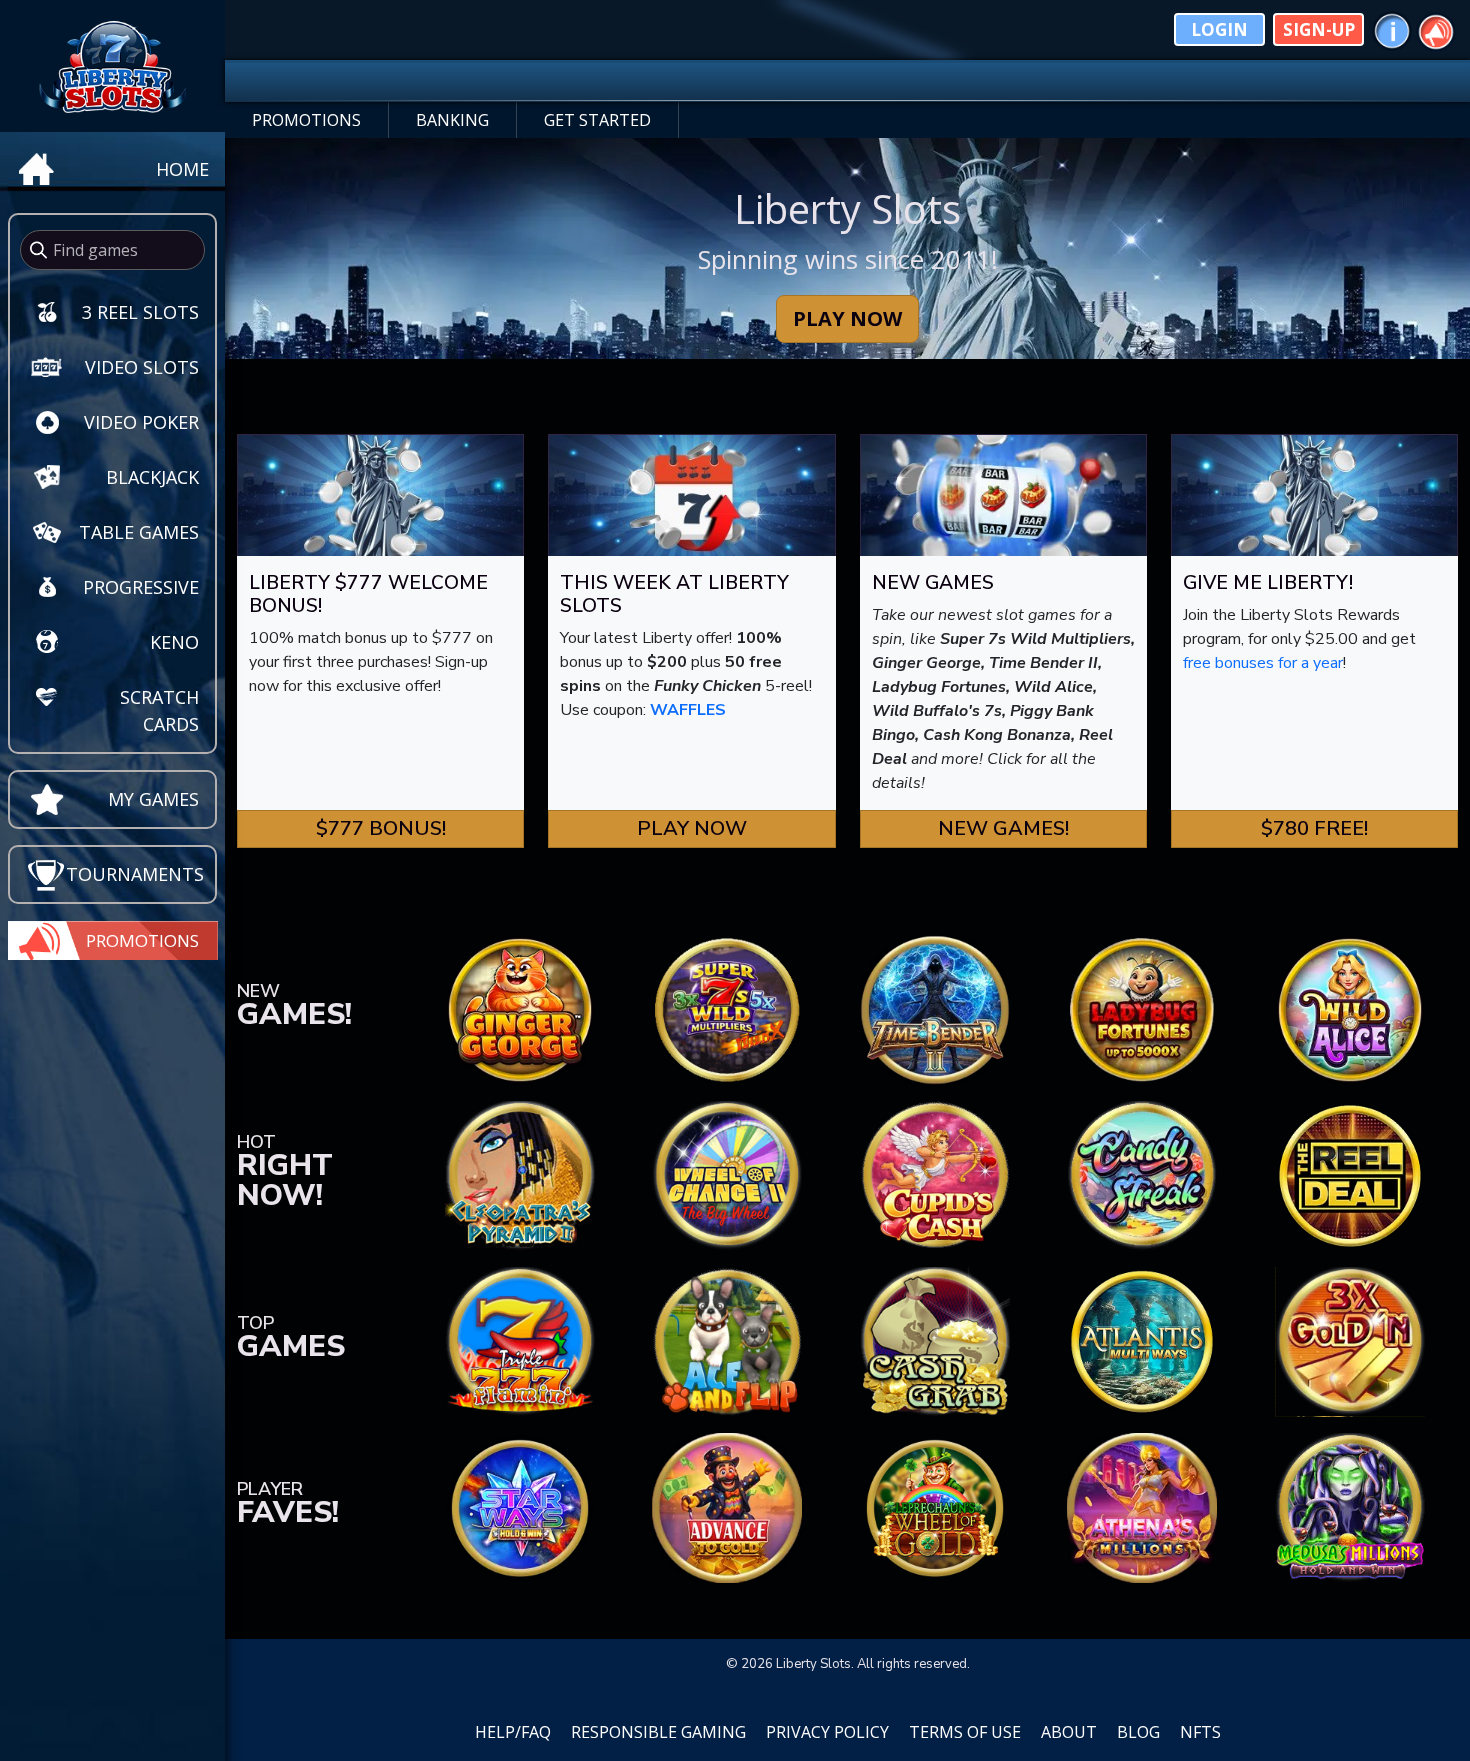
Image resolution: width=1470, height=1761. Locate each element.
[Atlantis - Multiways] (1142, 1341)
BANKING (452, 120)
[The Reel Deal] (1350, 1175)
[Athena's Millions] (1142, 1507)
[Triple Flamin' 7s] (520, 1341)
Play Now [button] (692, 828)
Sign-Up (1319, 29)
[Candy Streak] (1142, 1175)
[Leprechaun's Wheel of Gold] (935, 1507)
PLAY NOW (847, 318)
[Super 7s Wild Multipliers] (727, 1009)
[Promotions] (1436, 29)
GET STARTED (597, 120)
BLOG (1138, 1732)
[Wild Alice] (1350, 1009)
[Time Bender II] (935, 1009)
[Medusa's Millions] (1350, 1507)
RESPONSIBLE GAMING (658, 1732)
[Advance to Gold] (727, 1507)
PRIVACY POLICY (827, 1732)
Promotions (142, 940)
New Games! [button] (1003, 828)
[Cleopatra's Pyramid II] (520, 1175)
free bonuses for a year (1263, 663)
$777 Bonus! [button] (381, 828)
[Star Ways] (520, 1507)
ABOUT (1069, 1732)
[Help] (1392, 29)
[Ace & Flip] (727, 1341)
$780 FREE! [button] (1314, 828)
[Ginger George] (520, 1009)
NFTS (1200, 1732)
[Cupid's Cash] (935, 1175)
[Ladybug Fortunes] (1142, 1009)
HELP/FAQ (513, 1732)
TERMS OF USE (965, 1732)
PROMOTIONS (306, 120)
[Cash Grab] (935, 1341)
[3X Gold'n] (1350, 1341)
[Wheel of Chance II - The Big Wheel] (727, 1175)
